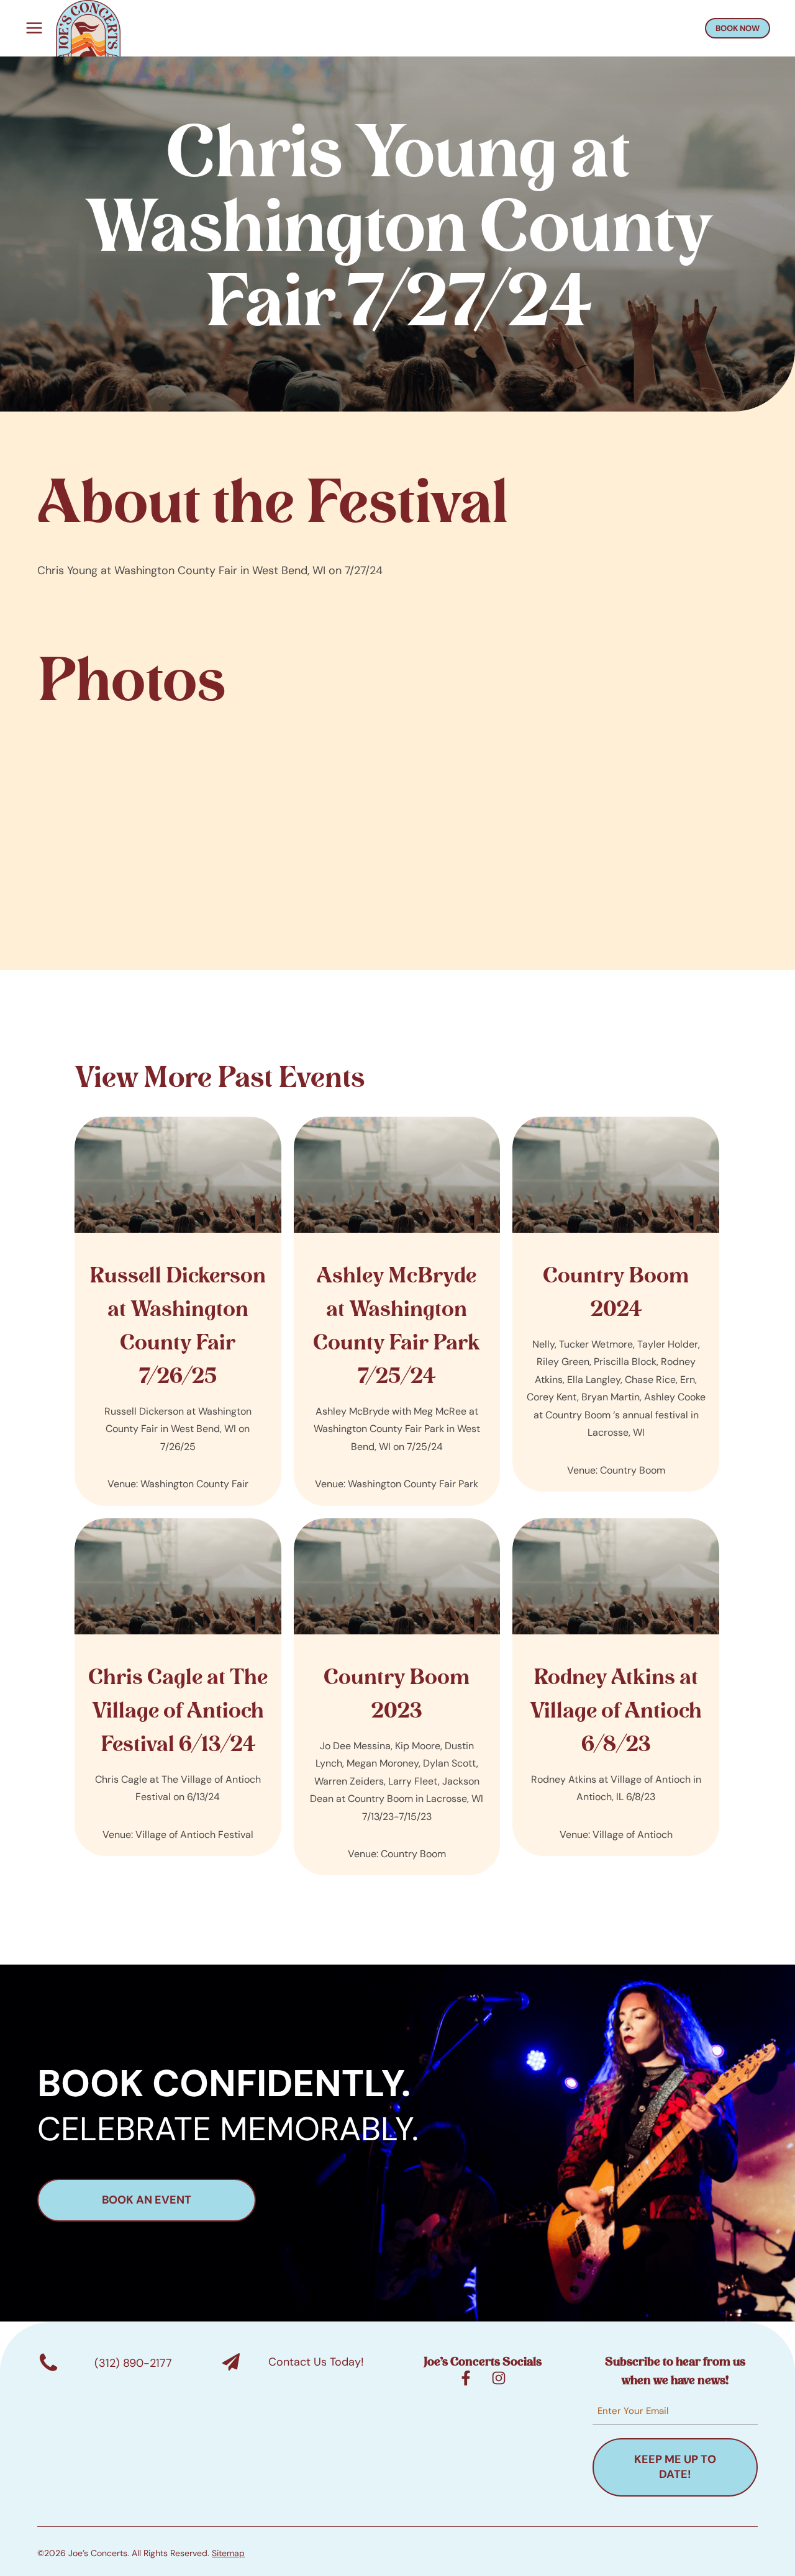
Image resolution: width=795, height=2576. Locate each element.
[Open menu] (31, 28)
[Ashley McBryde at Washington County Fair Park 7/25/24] (397, 1311)
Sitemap (228, 2553)
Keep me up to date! (675, 2467)
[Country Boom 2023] (397, 1697)
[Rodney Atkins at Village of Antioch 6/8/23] (616, 1687)
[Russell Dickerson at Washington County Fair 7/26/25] (178, 1311)
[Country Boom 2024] (616, 1304)
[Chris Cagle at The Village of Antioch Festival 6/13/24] (178, 1687)
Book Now (738, 28)
